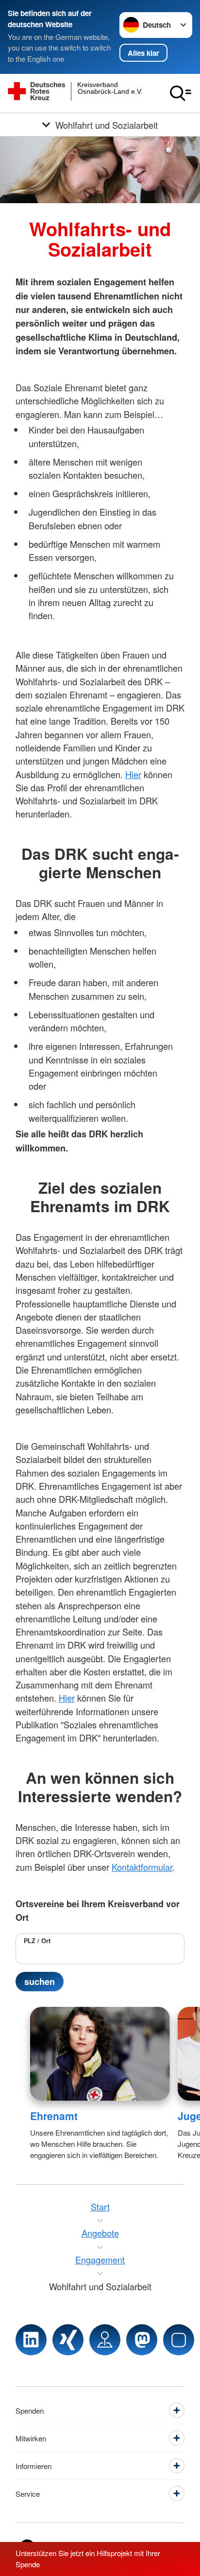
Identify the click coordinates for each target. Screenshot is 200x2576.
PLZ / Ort (37, 1941)
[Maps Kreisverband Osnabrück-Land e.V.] (105, 2340)
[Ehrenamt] (100, 2054)
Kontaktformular (142, 1867)
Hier (133, 774)
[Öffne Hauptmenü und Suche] (181, 93)
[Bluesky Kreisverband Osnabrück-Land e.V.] (179, 2340)
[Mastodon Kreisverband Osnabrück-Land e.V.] (142, 2340)
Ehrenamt (54, 2116)
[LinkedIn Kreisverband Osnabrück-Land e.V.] (31, 2340)
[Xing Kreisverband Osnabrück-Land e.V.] (68, 2340)
